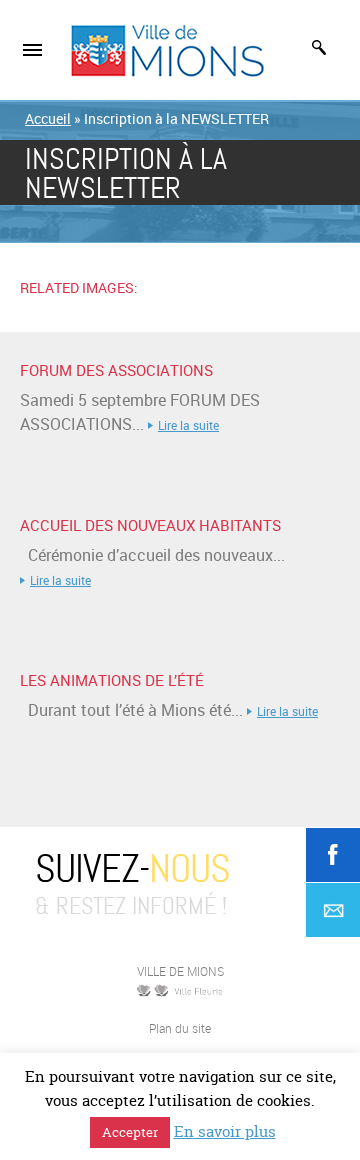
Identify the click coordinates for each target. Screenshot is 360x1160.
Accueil (48, 118)
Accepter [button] (130, 1132)
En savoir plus (225, 1131)
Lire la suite (188, 425)
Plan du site (180, 1028)
